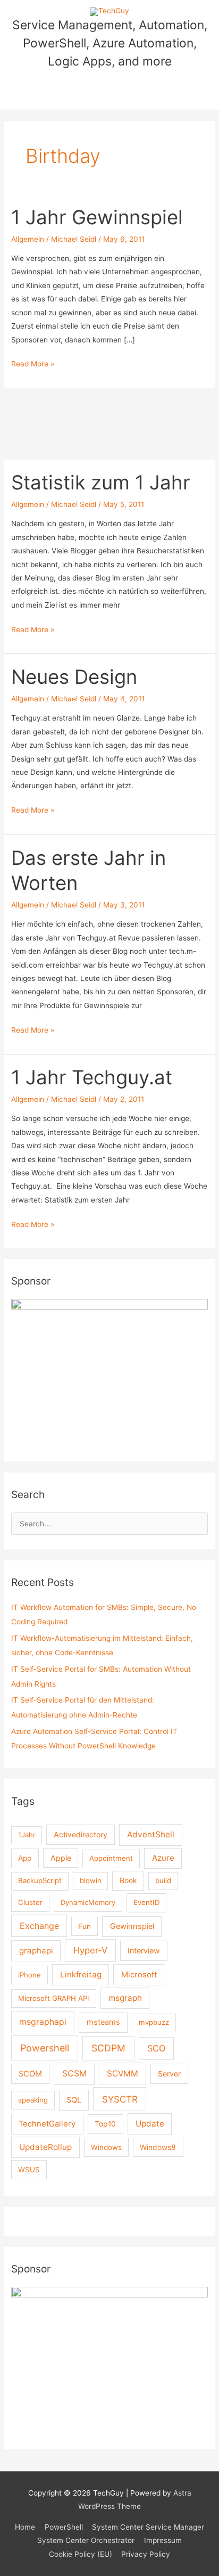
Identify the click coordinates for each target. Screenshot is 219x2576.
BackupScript (40, 1880)
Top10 (105, 2124)
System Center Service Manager (148, 2527)
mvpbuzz (154, 2022)
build (163, 1880)
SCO (156, 2048)
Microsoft (139, 1975)
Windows (106, 2147)
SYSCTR (120, 2099)
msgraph (125, 1998)
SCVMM (123, 2074)
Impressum (163, 2540)
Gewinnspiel (132, 1926)
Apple (61, 1858)
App (25, 1858)
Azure (163, 1858)
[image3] (109, 2360)
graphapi (36, 1951)
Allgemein (28, 239)
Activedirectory (81, 1834)
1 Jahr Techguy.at (92, 1077)
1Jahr (27, 1835)
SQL (74, 2100)
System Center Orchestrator (86, 2540)
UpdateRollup (45, 2147)
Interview (144, 1951)
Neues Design (74, 677)
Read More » (33, 365)
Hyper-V (90, 1950)
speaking (33, 2100)
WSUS (29, 2170)
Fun (85, 1926)
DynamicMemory (88, 1902)
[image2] (109, 1372)
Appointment (111, 1858)
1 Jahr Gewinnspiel (97, 217)
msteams (103, 2022)
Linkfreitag (81, 1974)
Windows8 (158, 2147)
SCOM (30, 2074)
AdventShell (151, 1834)
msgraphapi (43, 2022)
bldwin (91, 1880)
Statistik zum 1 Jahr (101, 483)
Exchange (39, 1926)
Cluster (30, 1902)
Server (169, 2074)
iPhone (30, 1975)
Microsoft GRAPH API (54, 1998)
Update (150, 2124)
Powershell (45, 2048)
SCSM (74, 2074)
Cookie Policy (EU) (81, 2554)
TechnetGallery (47, 2124)
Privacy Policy (146, 2554)
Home (25, 2527)
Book (128, 1880)
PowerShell (64, 2527)
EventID (147, 1902)
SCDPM (108, 2048)
